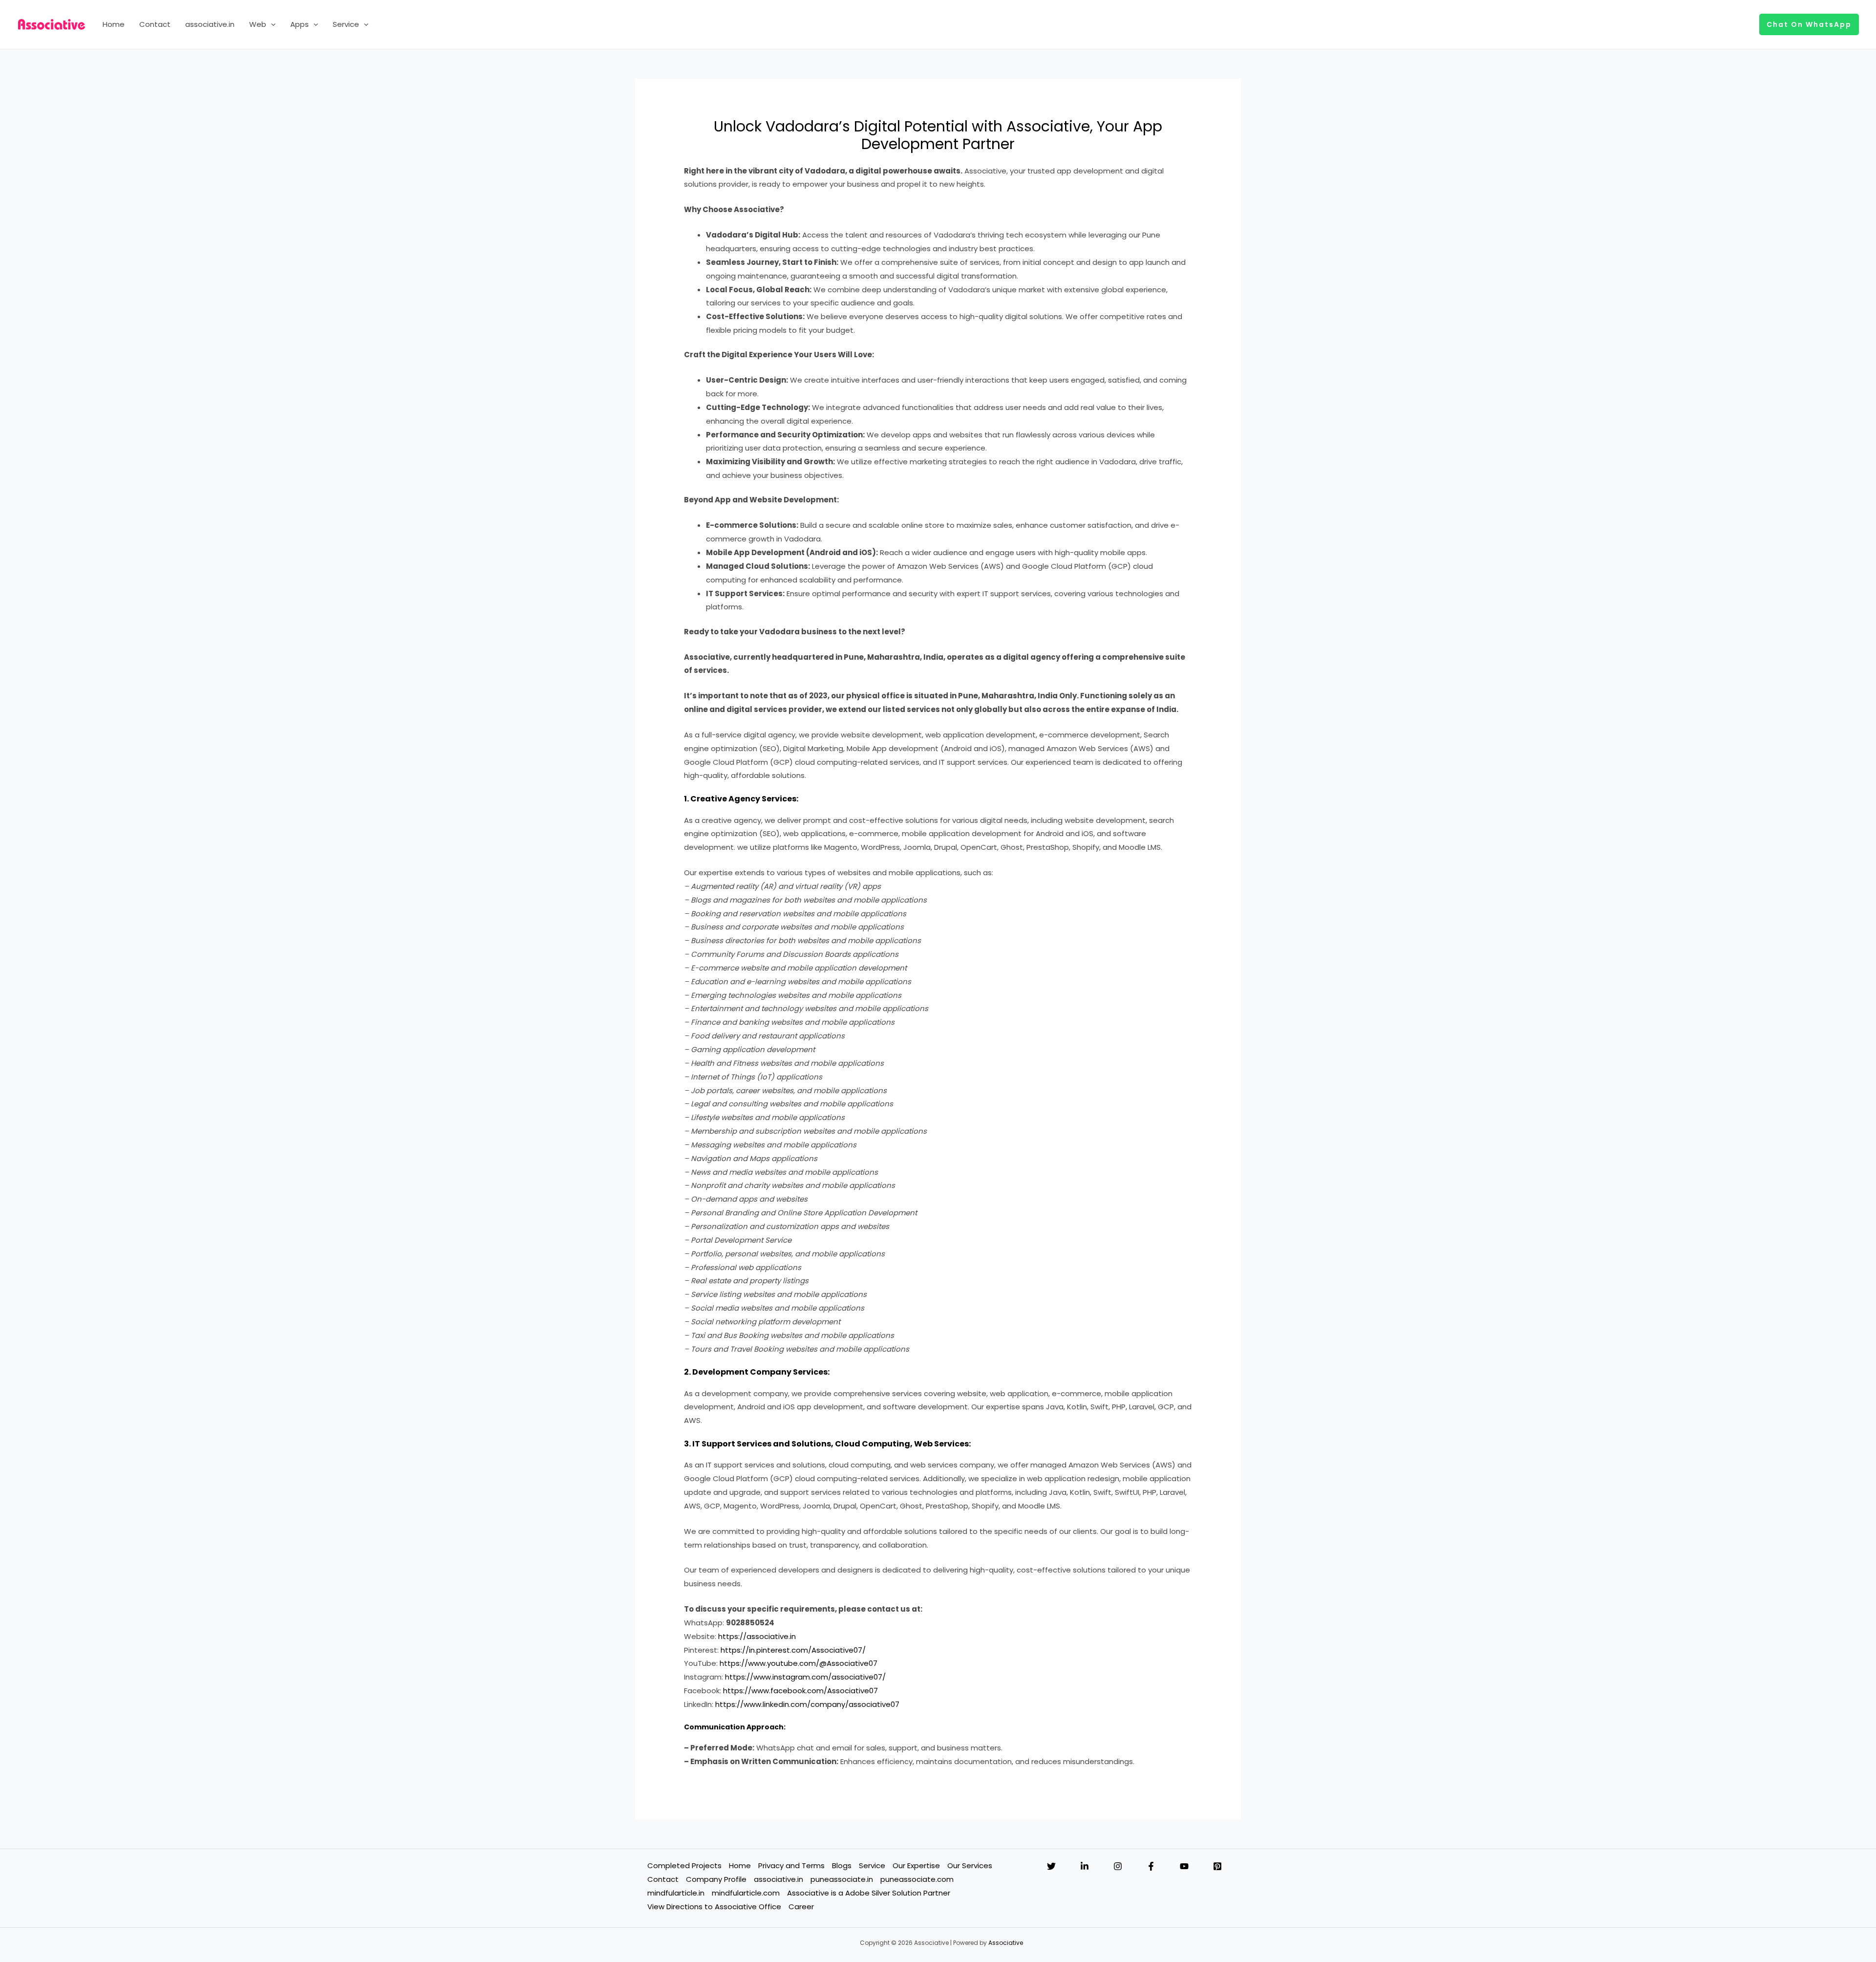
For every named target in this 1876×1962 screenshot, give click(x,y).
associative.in (210, 24)
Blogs (842, 1865)
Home (114, 24)
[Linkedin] (1085, 1866)
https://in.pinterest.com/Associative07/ (793, 1650)
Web (258, 24)
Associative (1006, 1943)
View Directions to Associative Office (714, 1907)
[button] (271, 24)
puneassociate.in (842, 1879)
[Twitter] (1051, 1866)
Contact (155, 24)
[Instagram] (1118, 1866)
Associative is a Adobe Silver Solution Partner (869, 1893)
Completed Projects (684, 1865)
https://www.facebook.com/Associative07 (800, 1691)
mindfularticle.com (746, 1893)
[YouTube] (1184, 1866)
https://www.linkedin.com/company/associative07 (807, 1704)
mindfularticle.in (676, 1893)
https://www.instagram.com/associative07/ (805, 1677)
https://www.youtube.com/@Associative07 (799, 1663)
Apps (299, 24)
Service (346, 24)
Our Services (970, 1865)
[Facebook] (1151, 1866)
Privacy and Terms (791, 1865)
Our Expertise (916, 1865)
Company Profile (716, 1879)
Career (801, 1907)
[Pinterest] (1217, 1866)
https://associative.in (757, 1636)
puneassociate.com (917, 1879)
